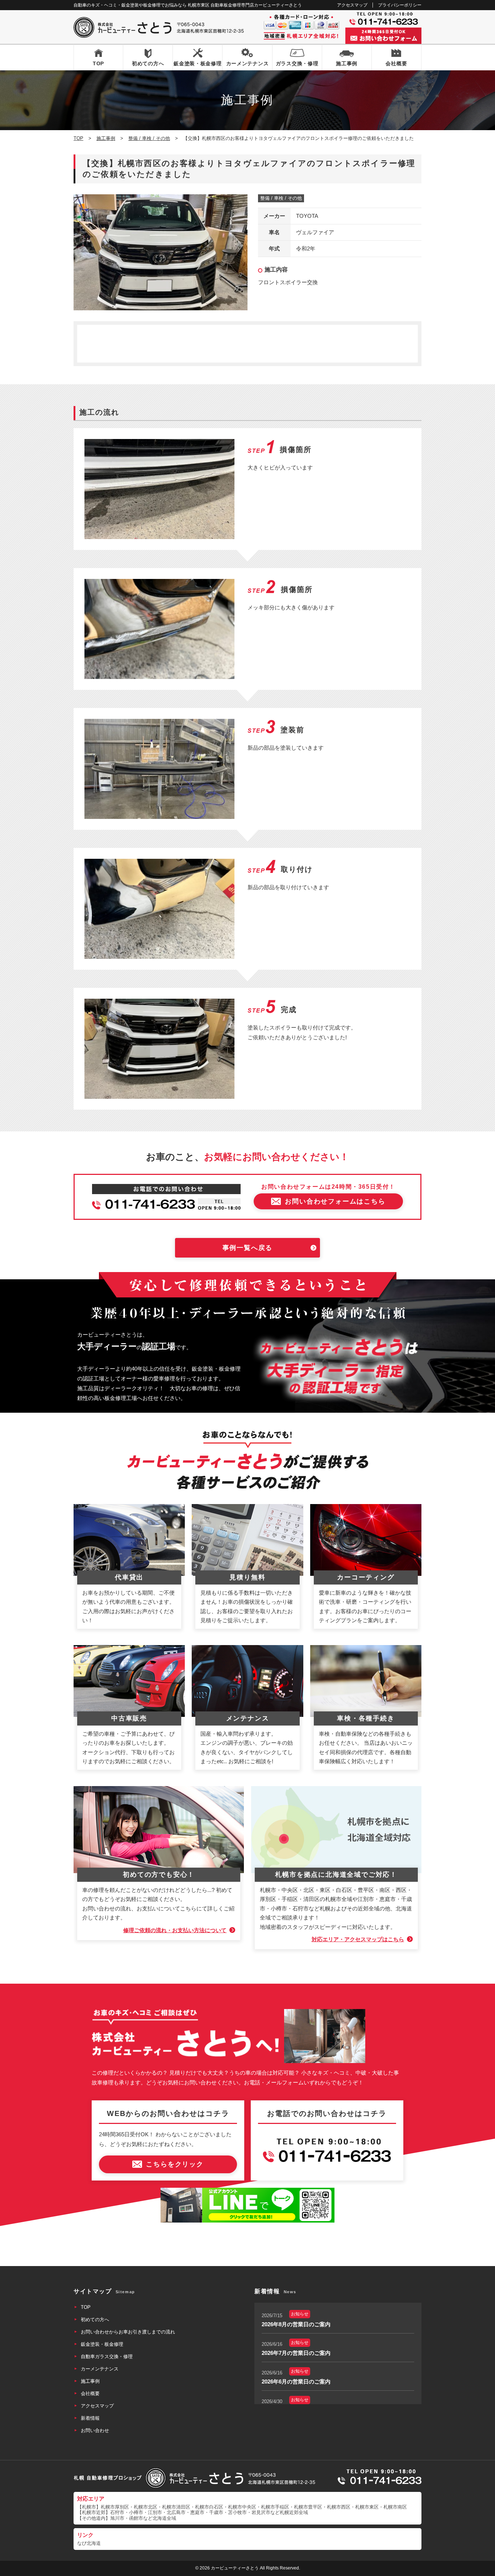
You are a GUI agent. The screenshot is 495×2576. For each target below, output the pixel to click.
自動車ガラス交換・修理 (107, 2356)
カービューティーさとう (235, 2568)
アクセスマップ (352, 5)
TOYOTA (307, 216)
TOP (98, 63)
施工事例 (347, 63)
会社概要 (396, 63)
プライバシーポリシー (400, 5)
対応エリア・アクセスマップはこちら (358, 1939)
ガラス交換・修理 (297, 63)
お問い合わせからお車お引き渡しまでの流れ (128, 2332)
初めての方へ (148, 63)
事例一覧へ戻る (248, 1248)
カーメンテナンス (247, 63)
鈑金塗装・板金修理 (197, 63)
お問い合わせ (95, 2430)
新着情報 (90, 2418)
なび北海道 (89, 2543)
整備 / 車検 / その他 (281, 198)
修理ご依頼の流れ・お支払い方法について (175, 1930)
